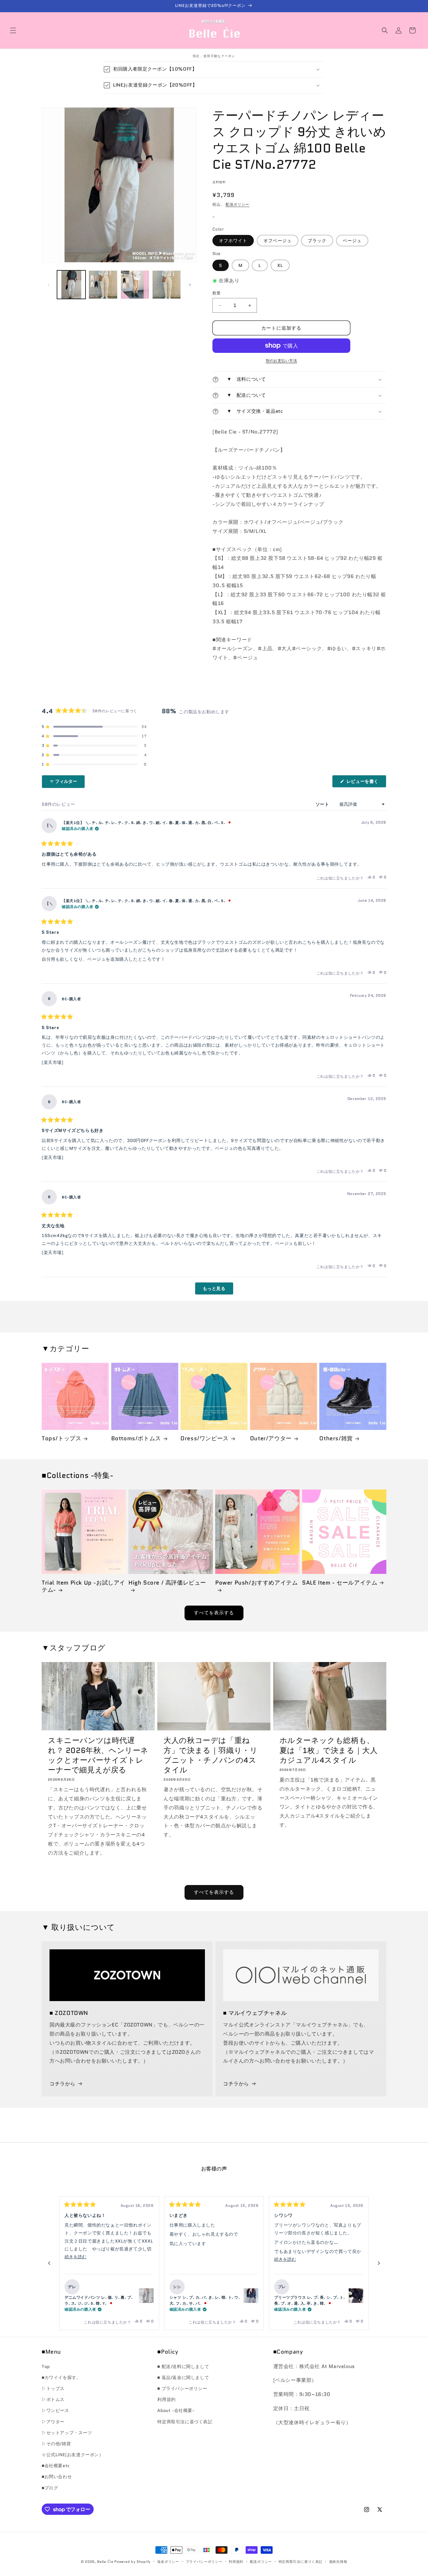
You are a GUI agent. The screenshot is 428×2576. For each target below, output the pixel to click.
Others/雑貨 (336, 1439)
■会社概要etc (56, 2466)
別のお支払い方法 (281, 361)
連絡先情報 (338, 2562)
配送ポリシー (237, 204)
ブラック (317, 241)
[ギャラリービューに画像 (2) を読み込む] (103, 285)
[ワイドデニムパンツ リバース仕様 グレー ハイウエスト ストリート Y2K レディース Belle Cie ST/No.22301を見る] (146, 2296)
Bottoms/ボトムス (136, 1439)
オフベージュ (278, 241)
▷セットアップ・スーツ (67, 2433)
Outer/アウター (271, 1439)
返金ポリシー (168, 2562)
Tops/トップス (61, 1439)
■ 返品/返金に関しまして (183, 2377)
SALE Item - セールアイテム (340, 1583)
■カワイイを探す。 (61, 2377)
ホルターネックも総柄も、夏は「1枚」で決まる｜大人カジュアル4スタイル (329, 1750)
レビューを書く (365, 783)
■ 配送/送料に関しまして (183, 2366)
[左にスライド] (49, 285)
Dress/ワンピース (205, 1439)
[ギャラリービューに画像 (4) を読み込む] (167, 285)
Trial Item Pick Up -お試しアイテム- (84, 1587)
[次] (379, 2263)
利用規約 (166, 2399)
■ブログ (50, 2488)
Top (46, 2366)
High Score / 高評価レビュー (167, 1583)
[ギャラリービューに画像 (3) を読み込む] (135, 285)
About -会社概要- (176, 2410)
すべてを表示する (214, 1613)
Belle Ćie (105, 2562)
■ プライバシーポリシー (182, 2388)
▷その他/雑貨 (56, 2444)
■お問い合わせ (57, 2477)
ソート (323, 804)
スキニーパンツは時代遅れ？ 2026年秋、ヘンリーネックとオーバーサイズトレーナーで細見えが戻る (98, 1755)
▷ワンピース (55, 2410)
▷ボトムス (53, 2399)
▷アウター (53, 2422)
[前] (49, 2263)
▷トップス (53, 2388)
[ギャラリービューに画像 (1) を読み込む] (71, 285)
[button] (13, 30)
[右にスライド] (190, 285)
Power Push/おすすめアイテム (256, 1583)
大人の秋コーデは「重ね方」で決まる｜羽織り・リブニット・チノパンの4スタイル (211, 1755)
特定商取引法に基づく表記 (185, 2422)
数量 (217, 293)
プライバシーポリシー (204, 2562)
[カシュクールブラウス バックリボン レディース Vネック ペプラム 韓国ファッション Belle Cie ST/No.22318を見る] (251, 2296)
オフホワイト (233, 241)
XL (280, 265)
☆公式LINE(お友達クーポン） (73, 2455)
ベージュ (352, 241)
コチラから (63, 2084)
